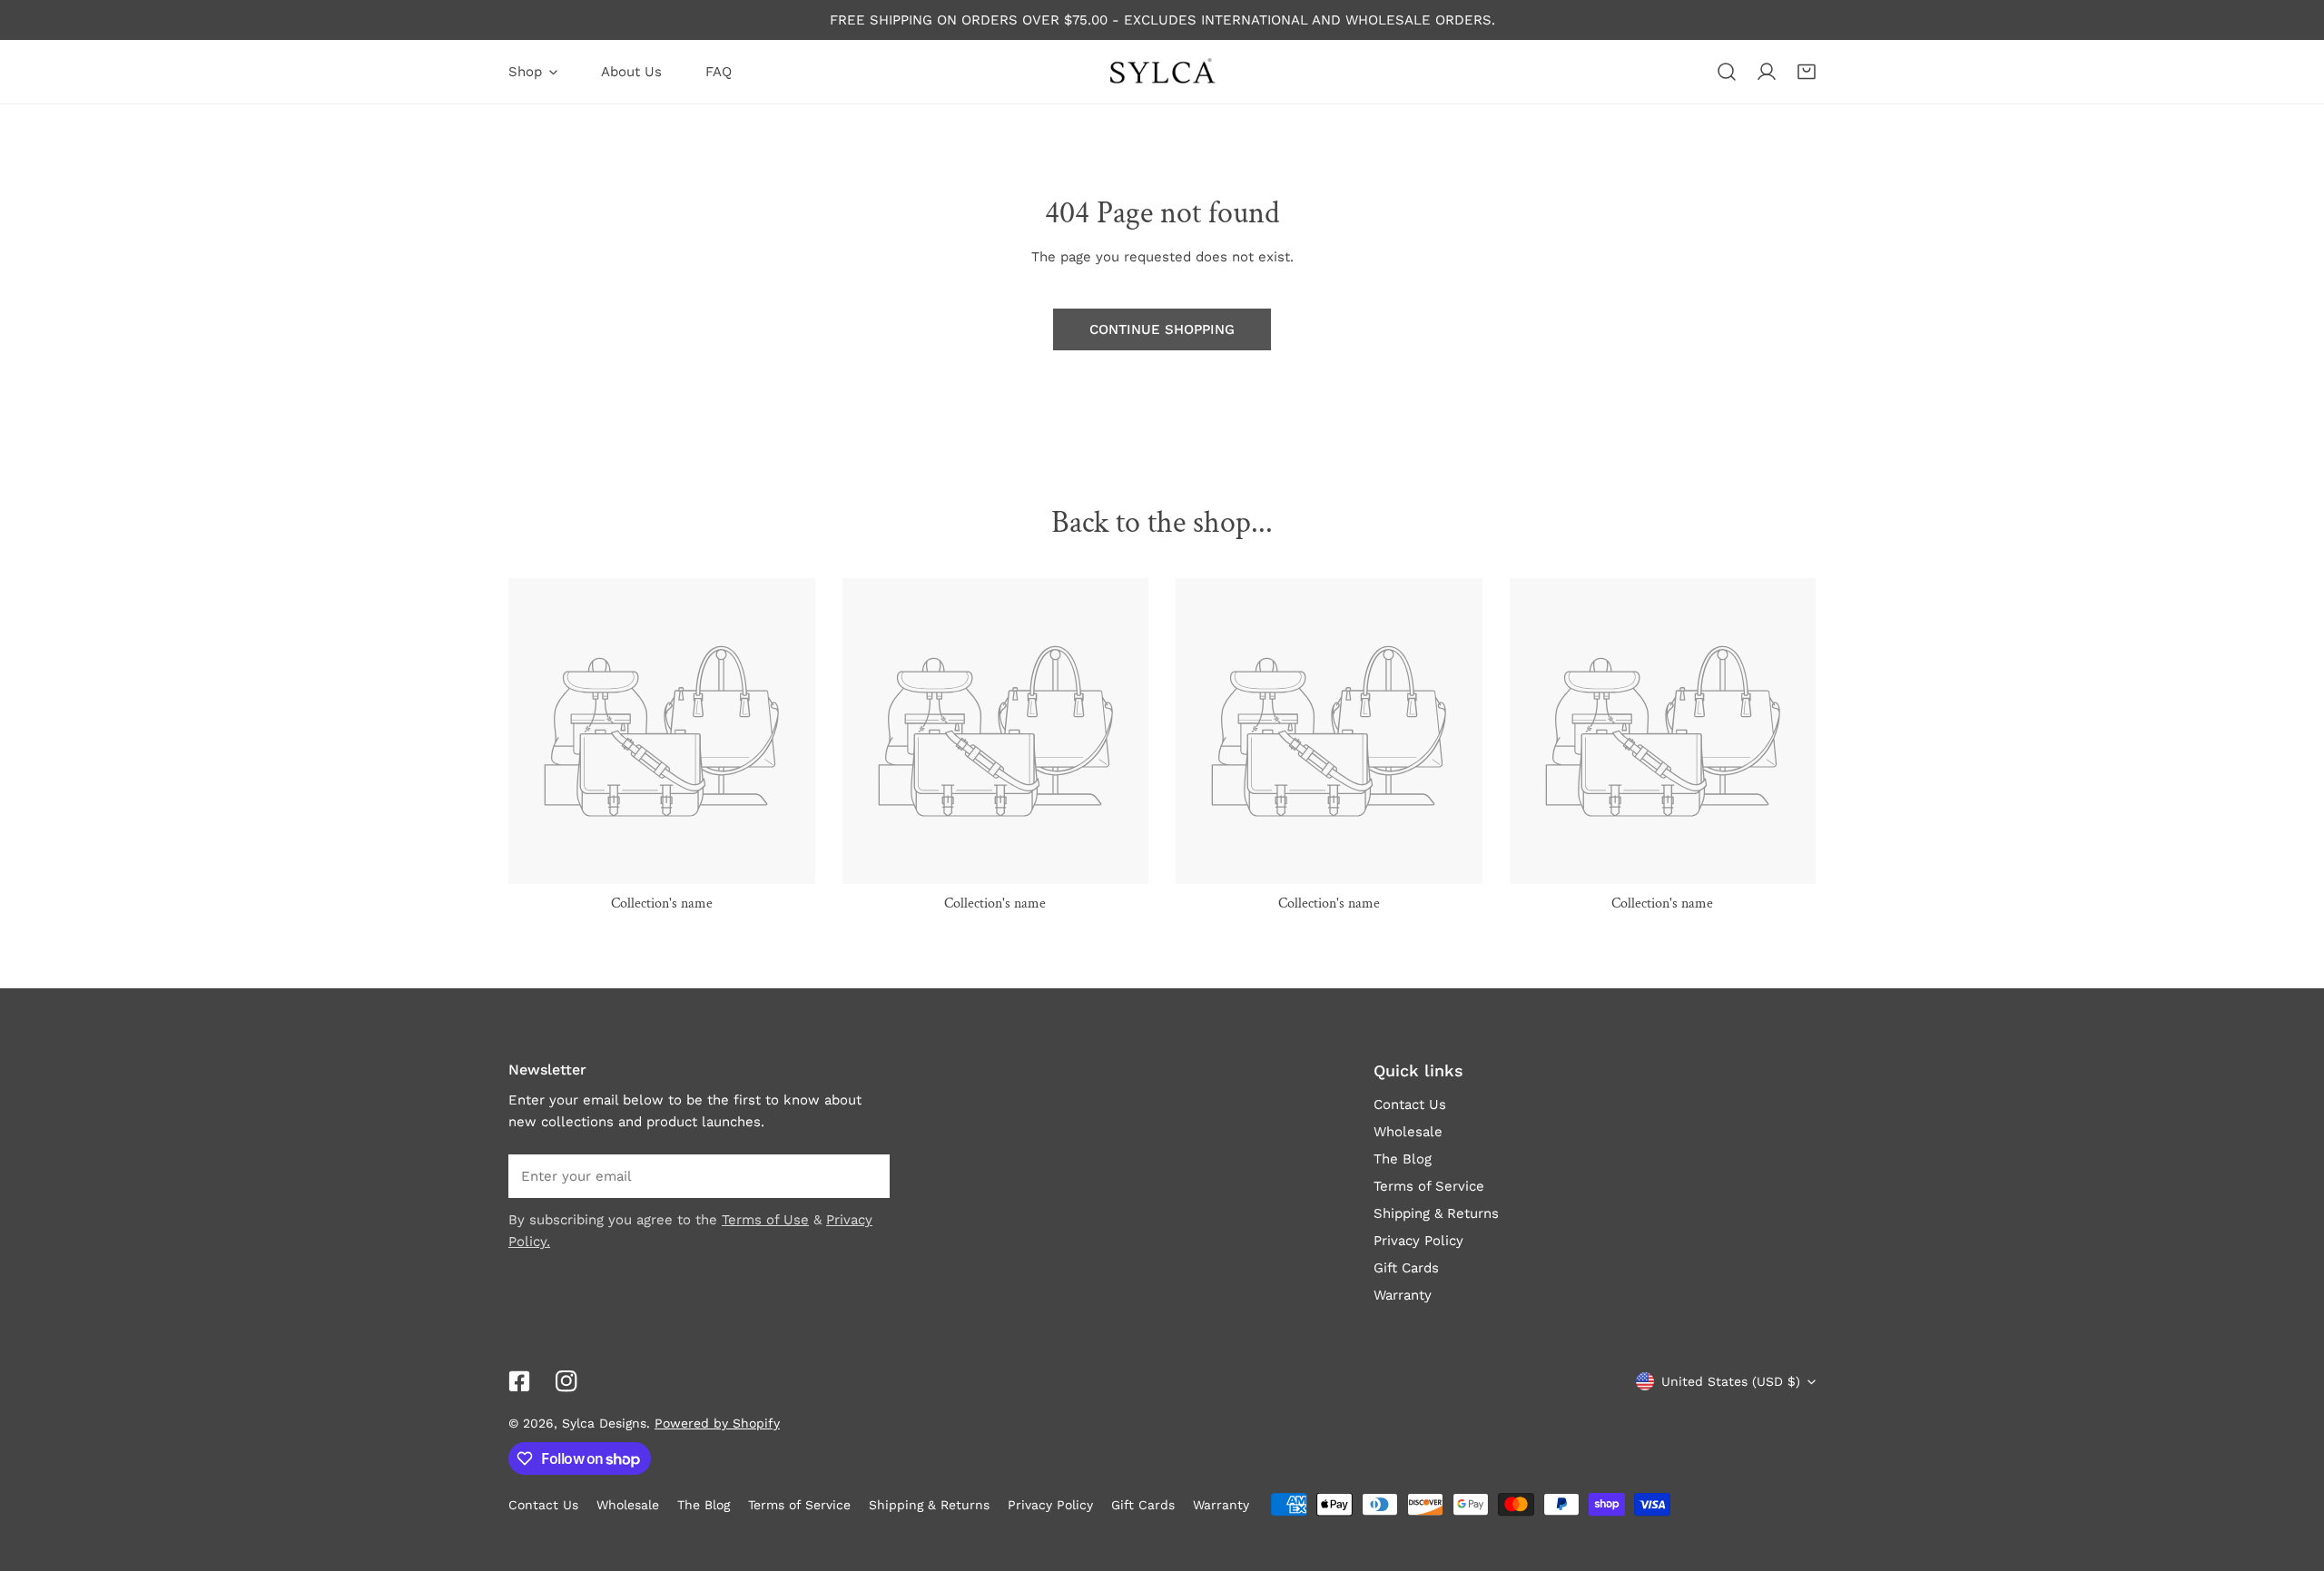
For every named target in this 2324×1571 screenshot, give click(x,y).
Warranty (1403, 1295)
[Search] (1727, 72)
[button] (1807, 72)
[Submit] (866, 1175)
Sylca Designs (604, 1423)
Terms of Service (1429, 1186)
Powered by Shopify (717, 1423)
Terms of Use (765, 1220)
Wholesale (1408, 1132)
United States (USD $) (1731, 1381)
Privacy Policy (1418, 1241)
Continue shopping (1162, 329)
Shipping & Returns (1436, 1213)
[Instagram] (566, 1381)
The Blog (1403, 1159)
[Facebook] (519, 1381)
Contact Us (1410, 1105)
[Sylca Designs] (1162, 72)
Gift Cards (1406, 1268)
